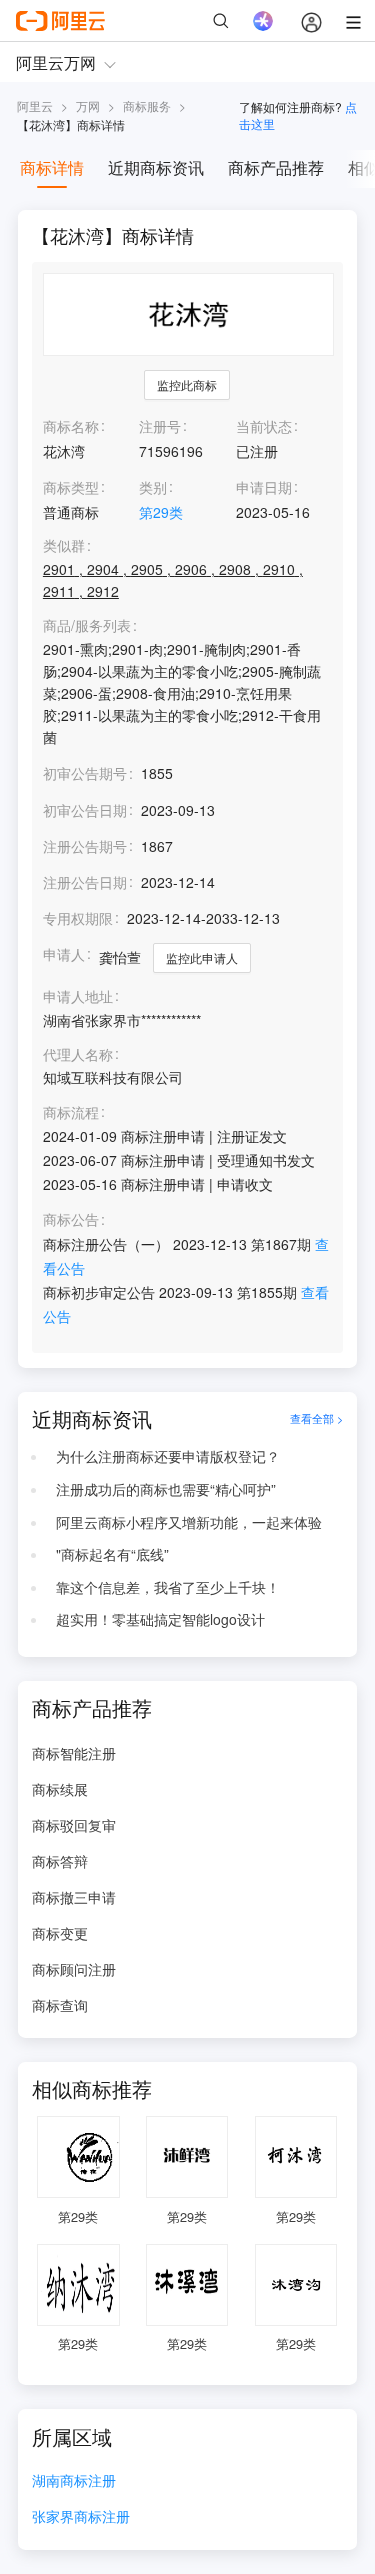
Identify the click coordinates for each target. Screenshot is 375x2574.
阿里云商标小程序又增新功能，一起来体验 (189, 1522)
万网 (88, 105)
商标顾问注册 (74, 1969)
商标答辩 (60, 1861)
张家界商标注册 (81, 2517)
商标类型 (71, 487)
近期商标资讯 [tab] (156, 167)
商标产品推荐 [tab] (276, 167)
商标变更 (60, 1933)
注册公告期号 (85, 846)
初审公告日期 (85, 810)
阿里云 (35, 105)
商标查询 (60, 2005)
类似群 (64, 545)
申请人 (64, 954)
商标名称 (71, 426)
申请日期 (264, 487)
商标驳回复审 (74, 1825)
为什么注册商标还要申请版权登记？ (168, 1456)
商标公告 (71, 1219)
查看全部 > (316, 1419)
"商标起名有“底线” (112, 1554)
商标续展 (60, 1789)
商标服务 (147, 105)
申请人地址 (78, 996)
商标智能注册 (74, 1753)
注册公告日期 (85, 882)
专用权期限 (78, 918)
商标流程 (71, 1112)
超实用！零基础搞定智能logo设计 (160, 1619)
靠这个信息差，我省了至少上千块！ (168, 1587)
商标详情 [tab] (52, 167)
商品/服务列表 (87, 625)
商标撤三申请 (74, 1897)
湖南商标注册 (74, 2481)
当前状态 (264, 426)
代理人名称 (78, 1054)
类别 (153, 487)
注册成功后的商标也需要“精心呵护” (166, 1489)
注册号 (160, 426)
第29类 (161, 512)
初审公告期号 (85, 773)
